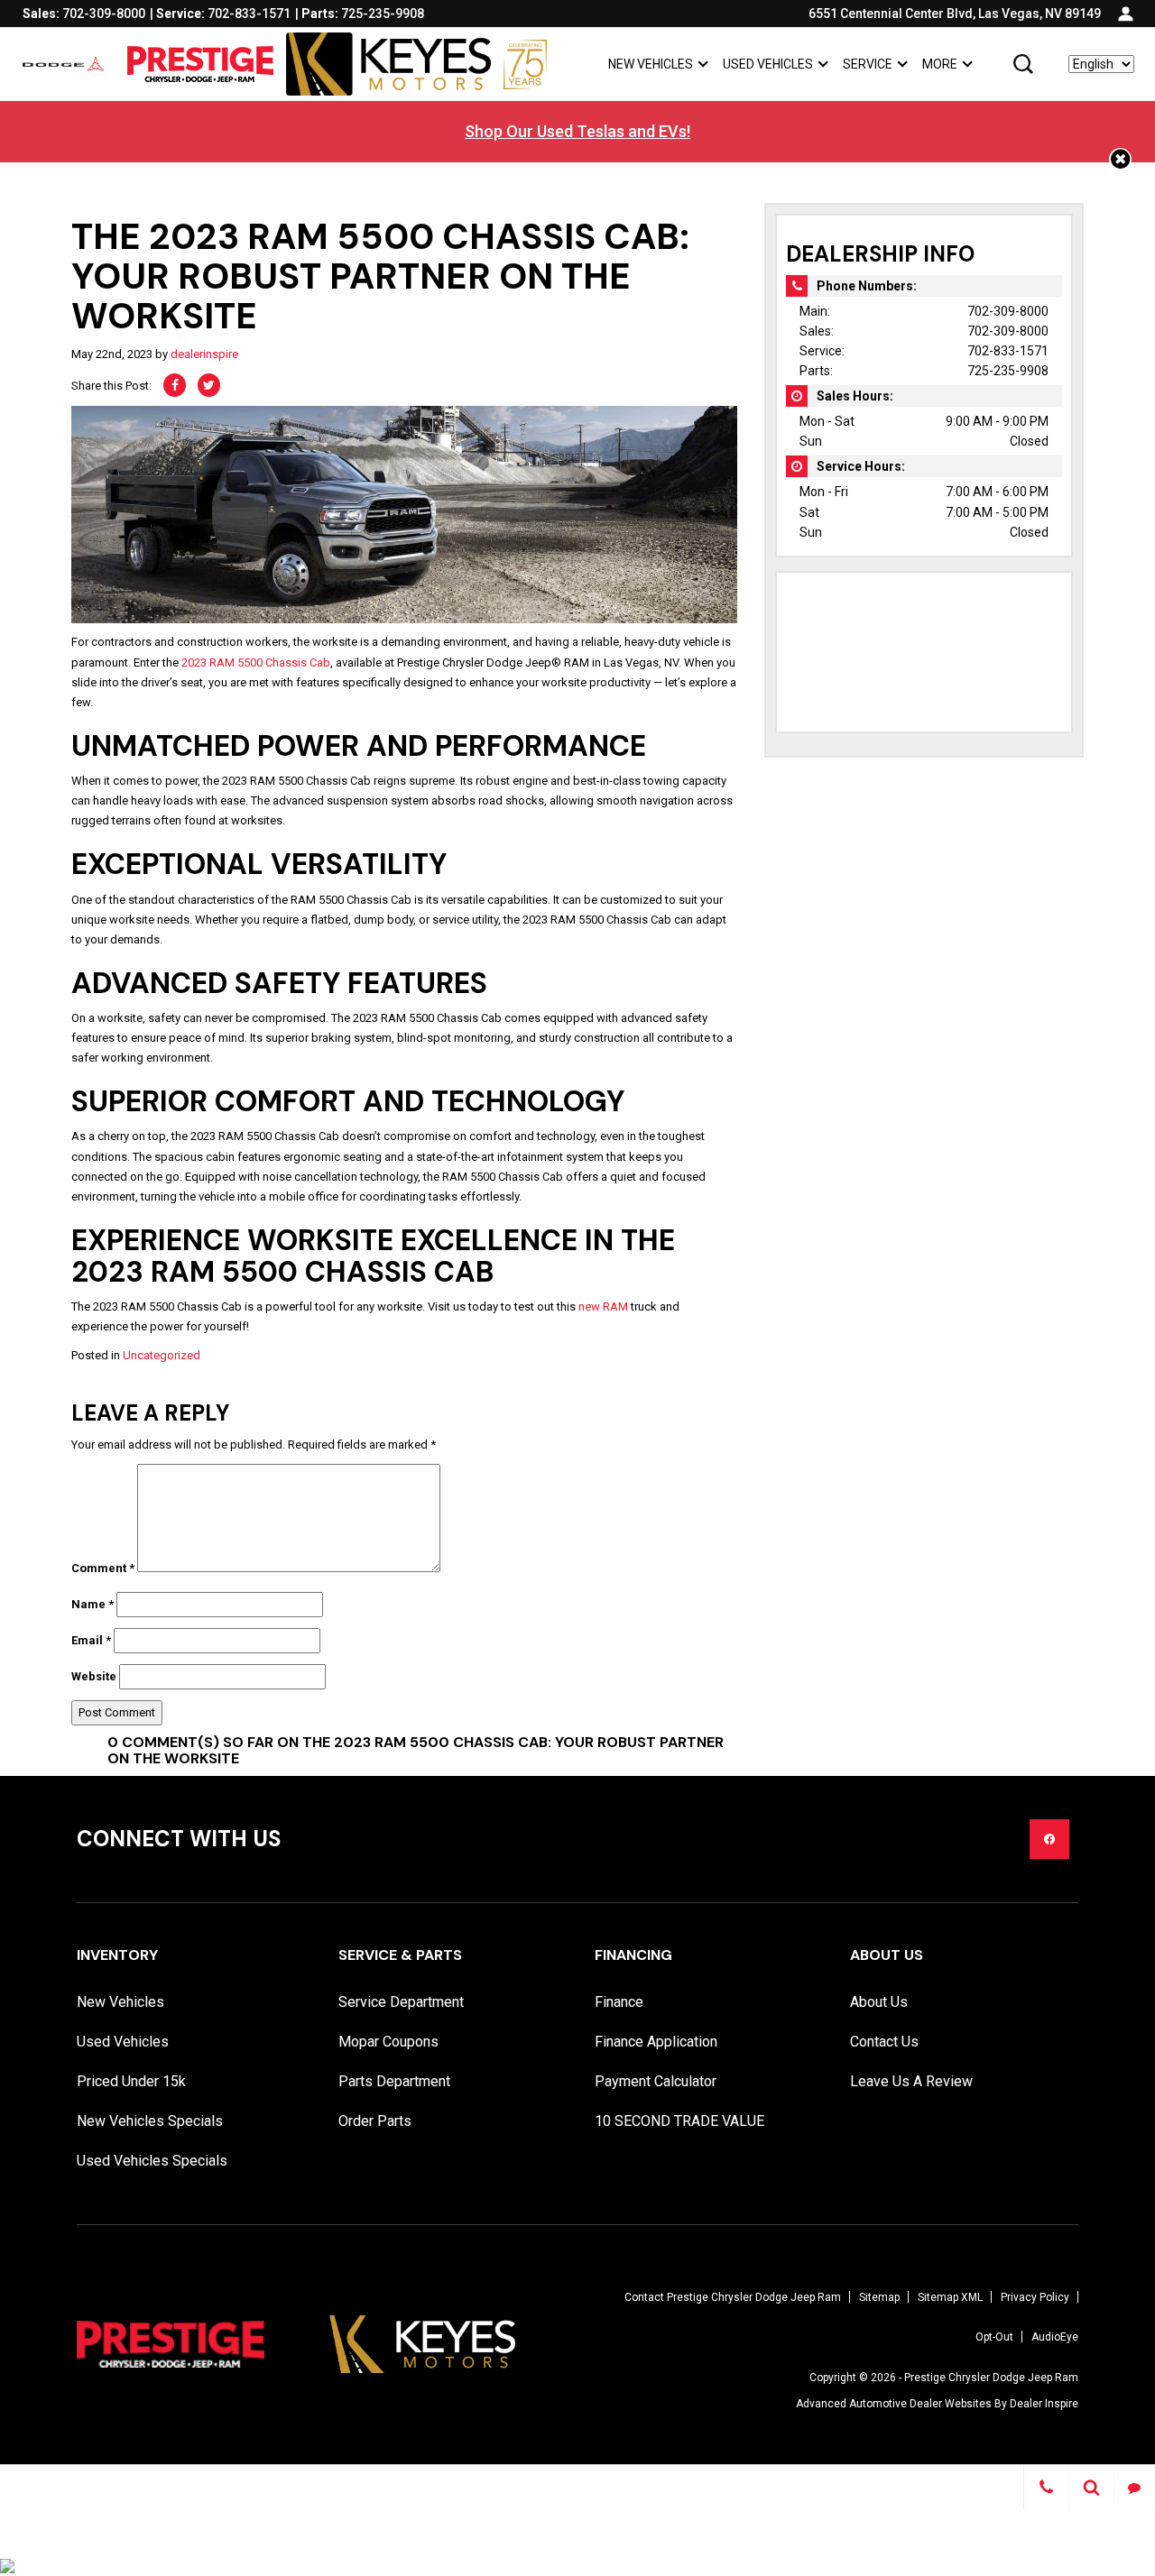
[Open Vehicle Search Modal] (1092, 2488)
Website (94, 1676)
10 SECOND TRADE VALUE (679, 2121)
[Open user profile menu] (1126, 14)
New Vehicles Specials (150, 2121)
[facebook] (1049, 1839)
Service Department (401, 2002)
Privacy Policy (1035, 2297)
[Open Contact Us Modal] (1046, 2488)
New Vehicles (651, 64)
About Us (879, 2002)
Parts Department (394, 2081)
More (939, 67)
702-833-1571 (1008, 351)
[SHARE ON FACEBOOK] (175, 385)
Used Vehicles (768, 64)
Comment (103, 1568)
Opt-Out (994, 2337)
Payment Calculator (656, 2081)
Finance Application (656, 2042)
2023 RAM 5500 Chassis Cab (256, 662)
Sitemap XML (950, 2297)
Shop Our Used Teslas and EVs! (577, 131)
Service (868, 64)
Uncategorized (162, 1355)
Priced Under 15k (131, 2081)
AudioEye (1055, 2337)
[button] (1023, 64)
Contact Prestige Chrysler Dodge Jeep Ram (733, 2297)
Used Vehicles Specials (152, 2161)
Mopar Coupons (388, 2042)
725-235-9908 (1008, 371)
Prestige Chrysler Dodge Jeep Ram (991, 2378)
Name (92, 1604)
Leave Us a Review (911, 2081)
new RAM (603, 1306)
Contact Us (884, 2042)
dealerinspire (204, 354)
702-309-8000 (1008, 311)
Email (91, 1640)
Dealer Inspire (1044, 2404)
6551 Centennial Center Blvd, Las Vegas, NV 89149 (955, 14)
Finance (619, 2002)
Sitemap (879, 2297)
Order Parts (375, 2121)
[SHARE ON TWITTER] (209, 385)
